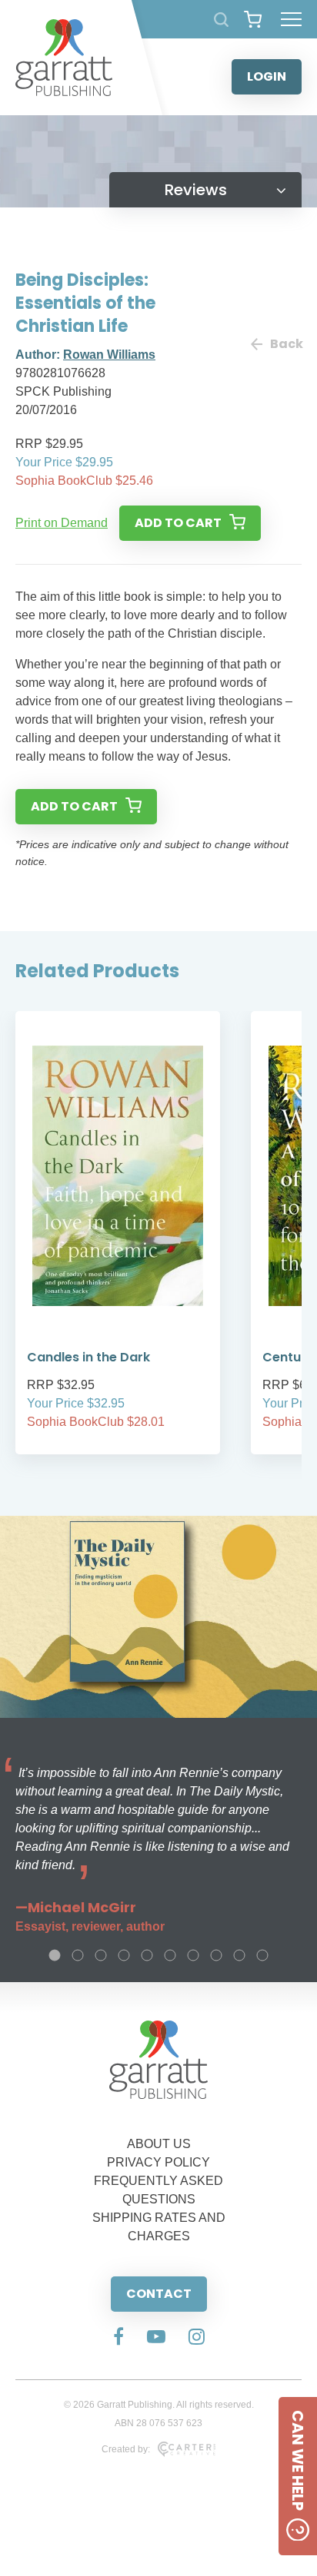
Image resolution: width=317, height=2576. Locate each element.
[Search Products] (221, 20)
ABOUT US (159, 2144)
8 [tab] (216, 1955)
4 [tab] (124, 1955)
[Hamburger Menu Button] (291, 19)
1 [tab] (55, 1955)
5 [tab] (147, 1955)
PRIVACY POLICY (158, 2162)
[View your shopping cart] (253, 19)
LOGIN (267, 76)
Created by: (126, 2449)
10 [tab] (262, 1955)
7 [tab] (193, 1955)
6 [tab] (170, 1955)
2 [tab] (78, 1955)
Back (286, 344)
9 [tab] (239, 1955)
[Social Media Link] (118, 2338)
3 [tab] (101, 1955)
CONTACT (159, 2294)
